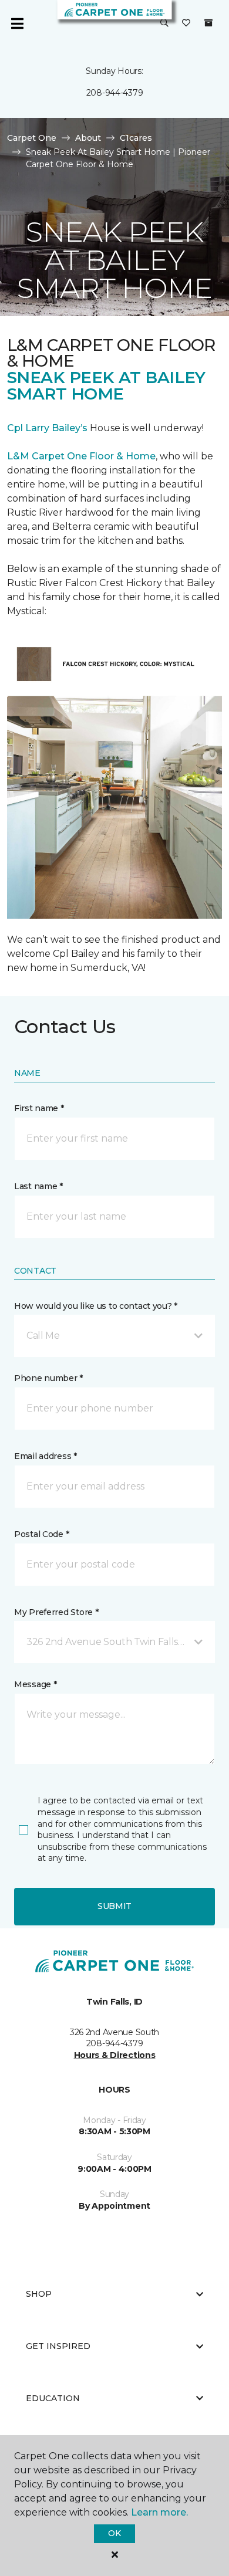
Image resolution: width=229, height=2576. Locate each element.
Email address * (46, 1456)
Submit (114, 1906)
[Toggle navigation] (17, 23)
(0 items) (208, 23)
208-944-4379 (115, 93)
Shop (39, 2294)
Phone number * (48, 1378)
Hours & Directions (115, 2055)
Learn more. (159, 2512)
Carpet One (32, 138)
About (88, 138)
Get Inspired (58, 2346)
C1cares (136, 138)
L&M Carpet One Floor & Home (81, 456)
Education (53, 2398)
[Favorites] (186, 23)
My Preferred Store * (56, 1612)
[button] (164, 23)
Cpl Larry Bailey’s (47, 428)
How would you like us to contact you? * (96, 1306)
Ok (114, 2533)
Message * (35, 1684)
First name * (39, 1108)
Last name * (38, 1186)
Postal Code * (41, 1534)
